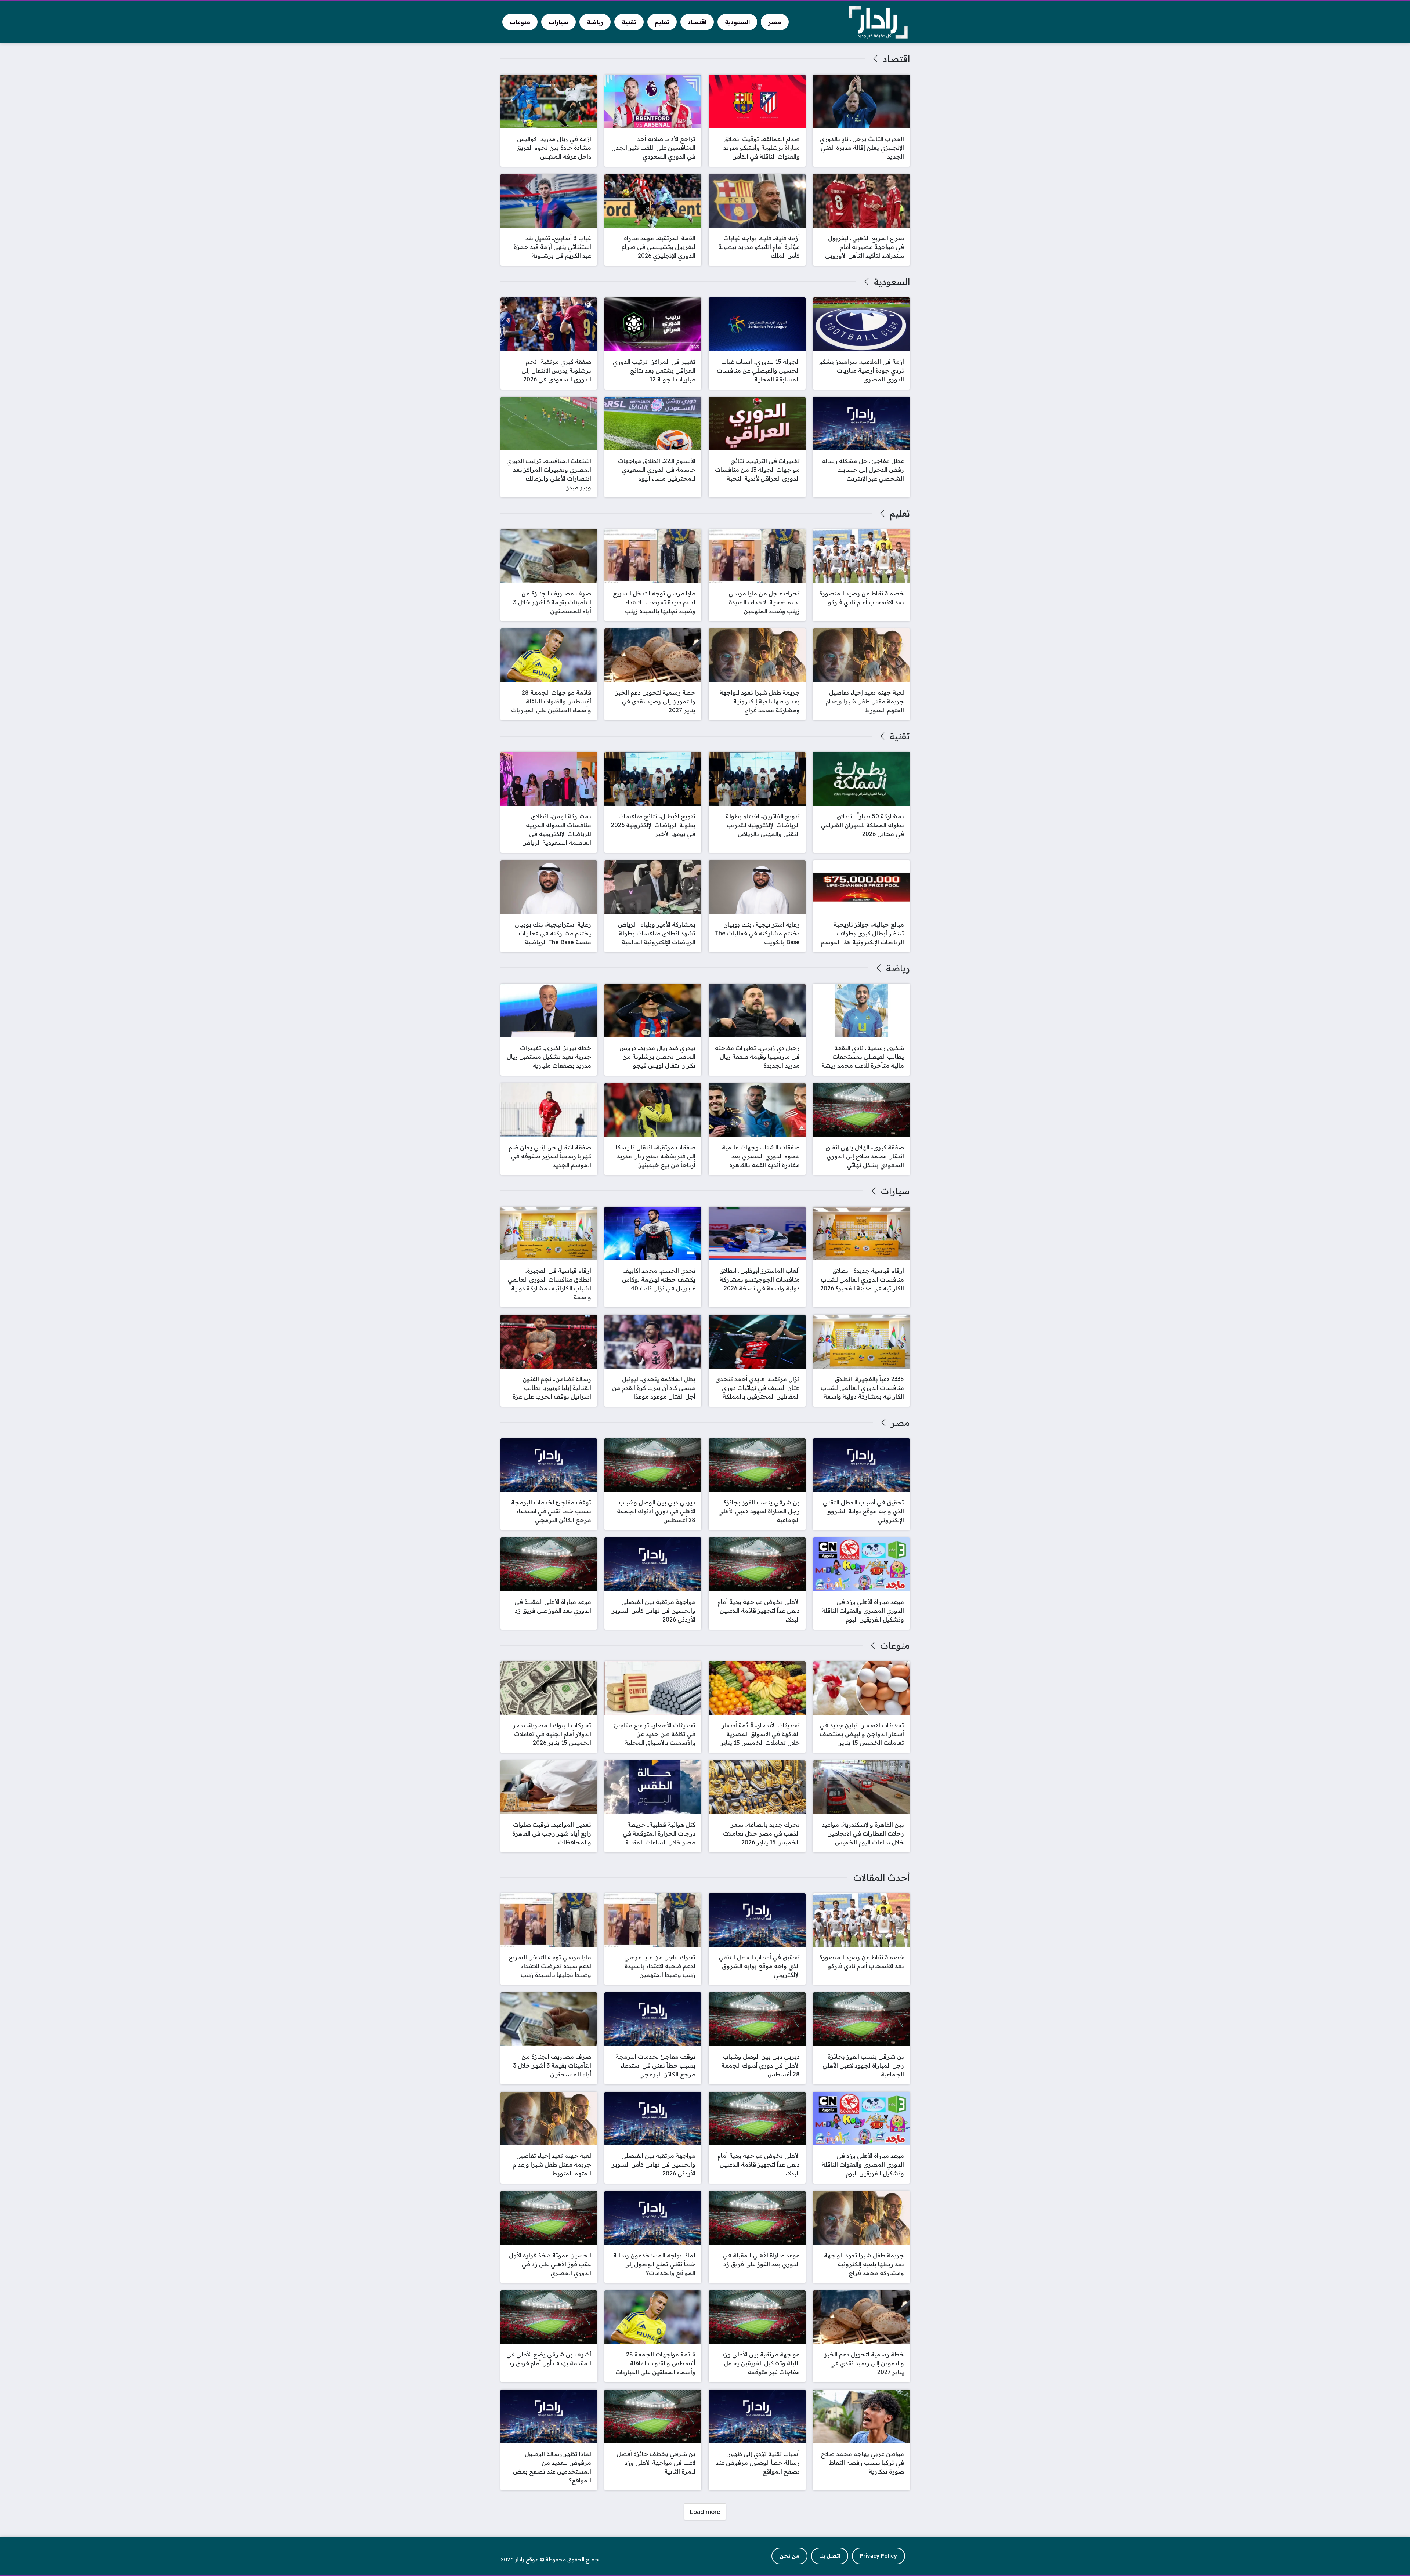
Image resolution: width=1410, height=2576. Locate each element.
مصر (900, 1423)
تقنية (900, 736)
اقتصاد (896, 59)
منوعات (895, 1645)
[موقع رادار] (878, 22)
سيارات (895, 1191)
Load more (705, 2512)
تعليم (900, 513)
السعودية (892, 282)
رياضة (898, 968)
